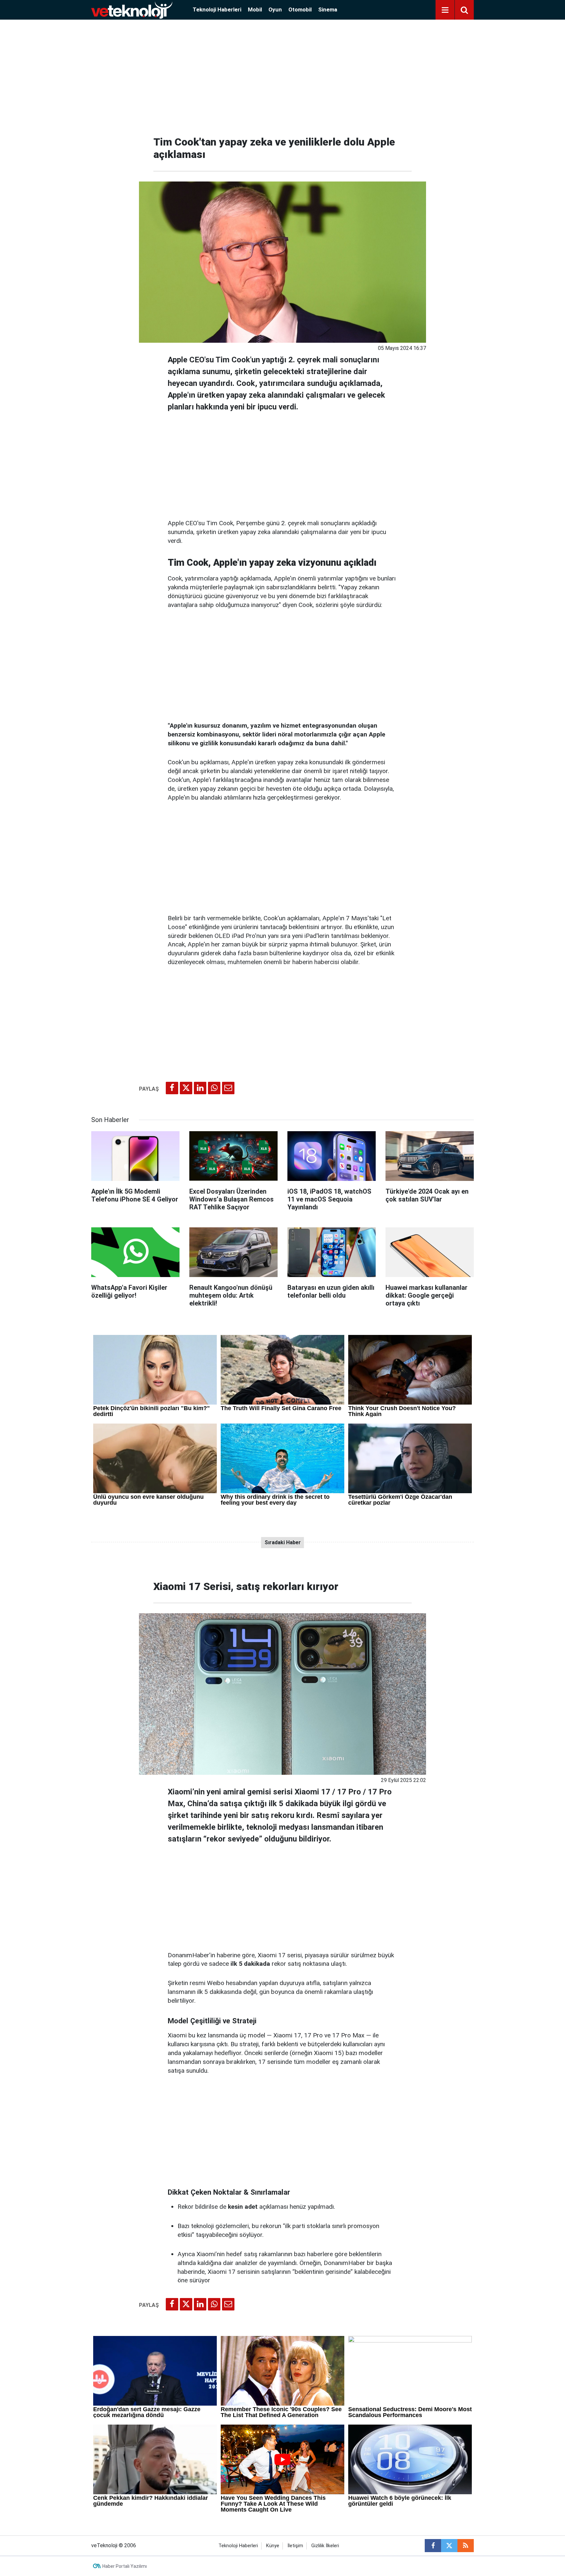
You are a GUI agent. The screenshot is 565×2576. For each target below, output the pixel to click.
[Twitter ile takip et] (449, 2546)
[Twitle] (186, 1088)
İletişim (295, 2546)
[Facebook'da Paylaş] (172, 1088)
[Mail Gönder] (228, 1088)
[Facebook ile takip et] (433, 2546)
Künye (273, 2546)
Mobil (255, 9)
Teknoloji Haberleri (217, 9)
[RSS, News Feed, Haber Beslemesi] (466, 2546)
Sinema (328, 9)
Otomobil (300, 9)
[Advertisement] (282, 75)
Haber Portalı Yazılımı (125, 2566)
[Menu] (445, 10)
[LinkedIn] (200, 1088)
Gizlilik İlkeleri (325, 2546)
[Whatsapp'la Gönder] (214, 1088)
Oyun (275, 9)
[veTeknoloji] (132, 9)
